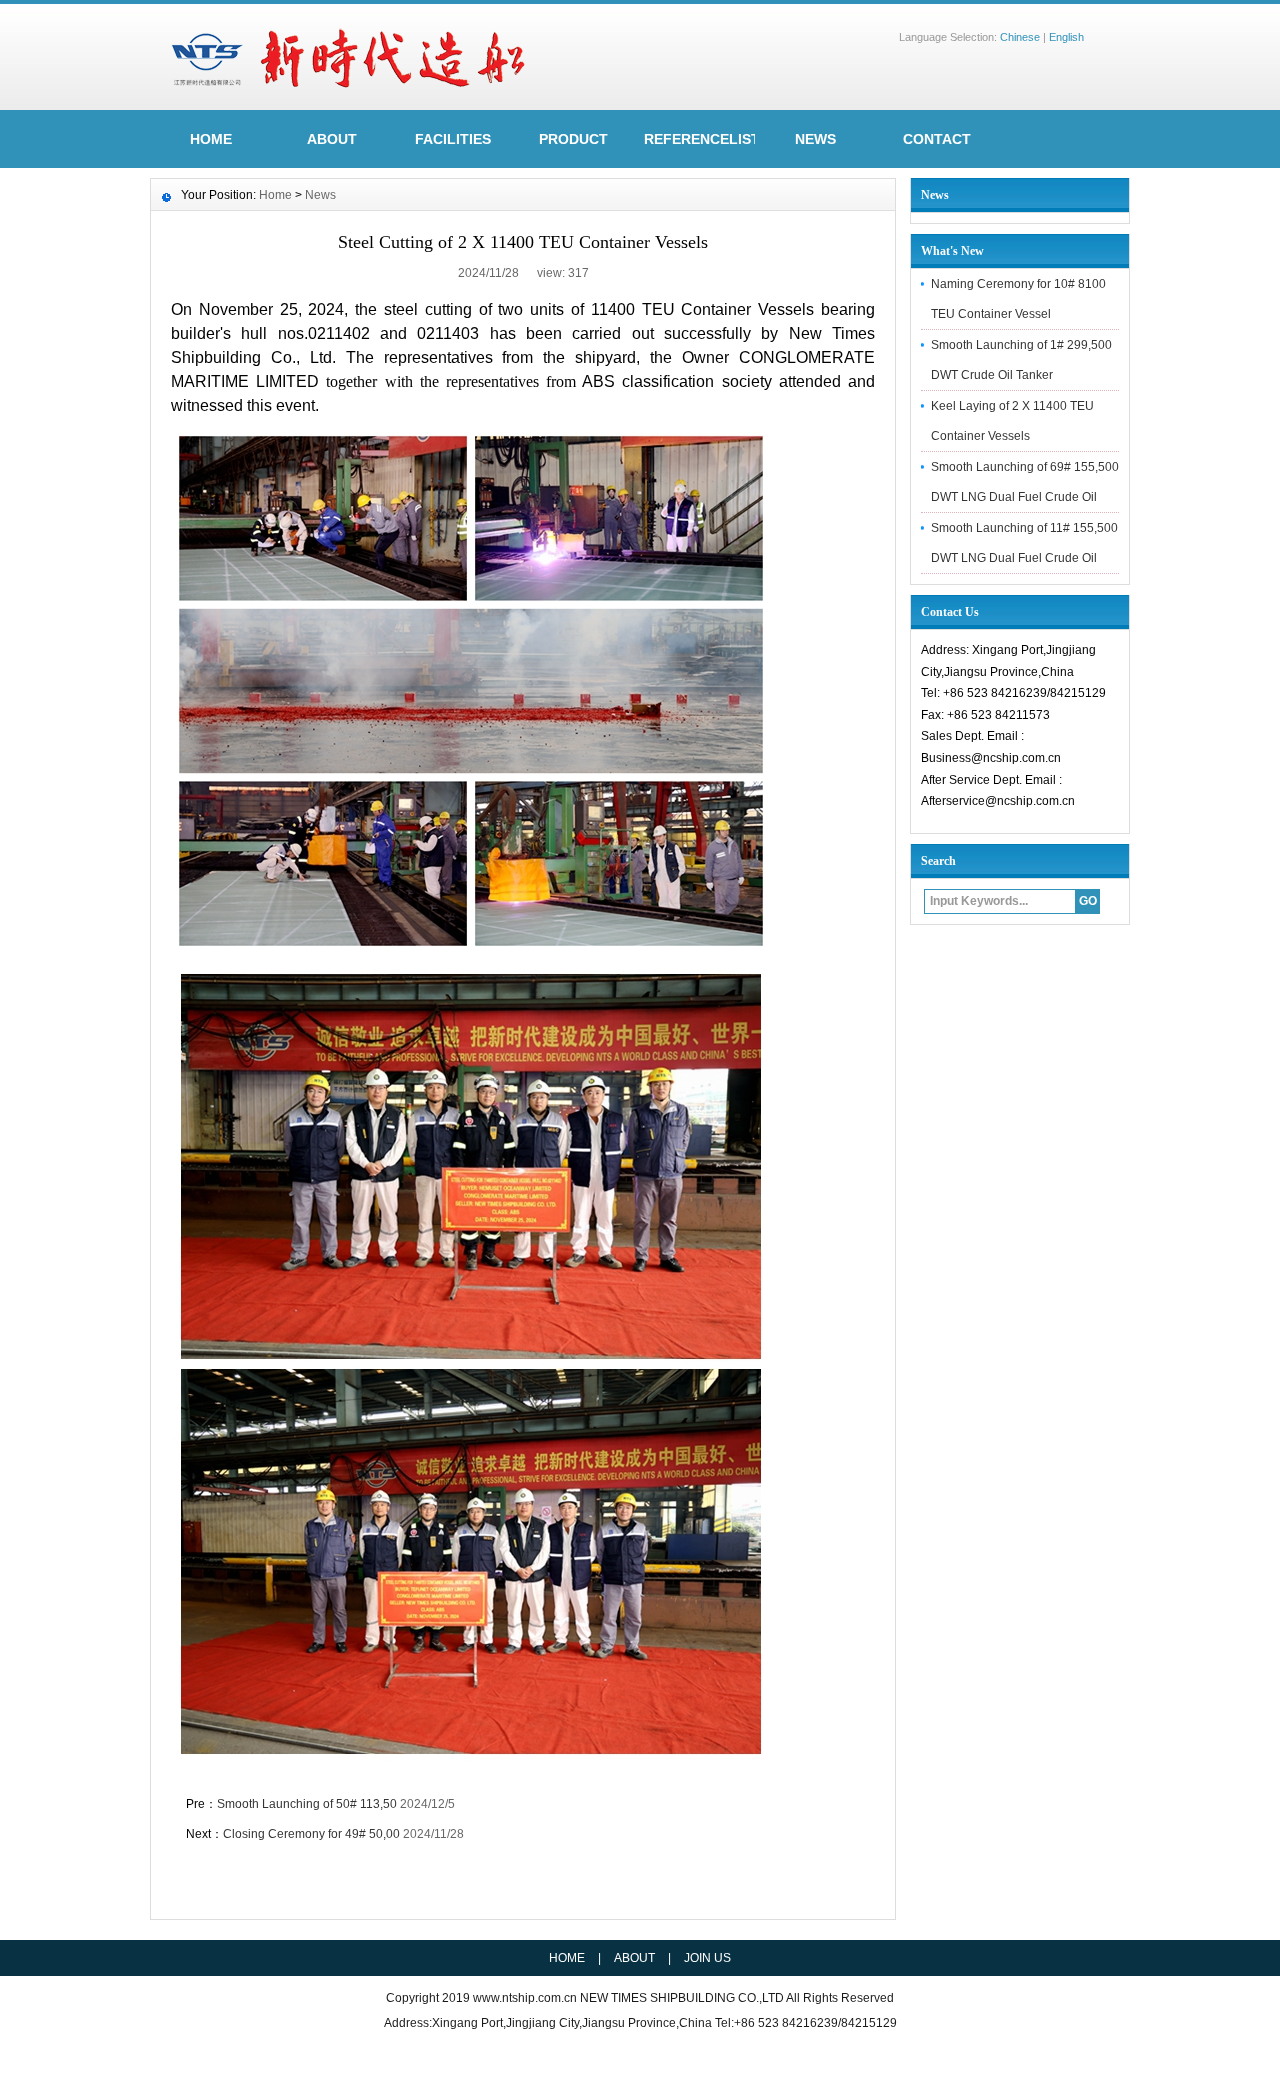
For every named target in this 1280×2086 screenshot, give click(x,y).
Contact (937, 139)
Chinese (1020, 37)
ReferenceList (699, 139)
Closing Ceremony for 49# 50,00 (311, 1834)
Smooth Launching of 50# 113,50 (307, 1804)
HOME (211, 139)
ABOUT (332, 139)
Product (573, 139)
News (815, 139)
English (1066, 37)
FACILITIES (453, 139)
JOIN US (707, 1958)
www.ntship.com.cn (526, 1998)
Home (275, 195)
